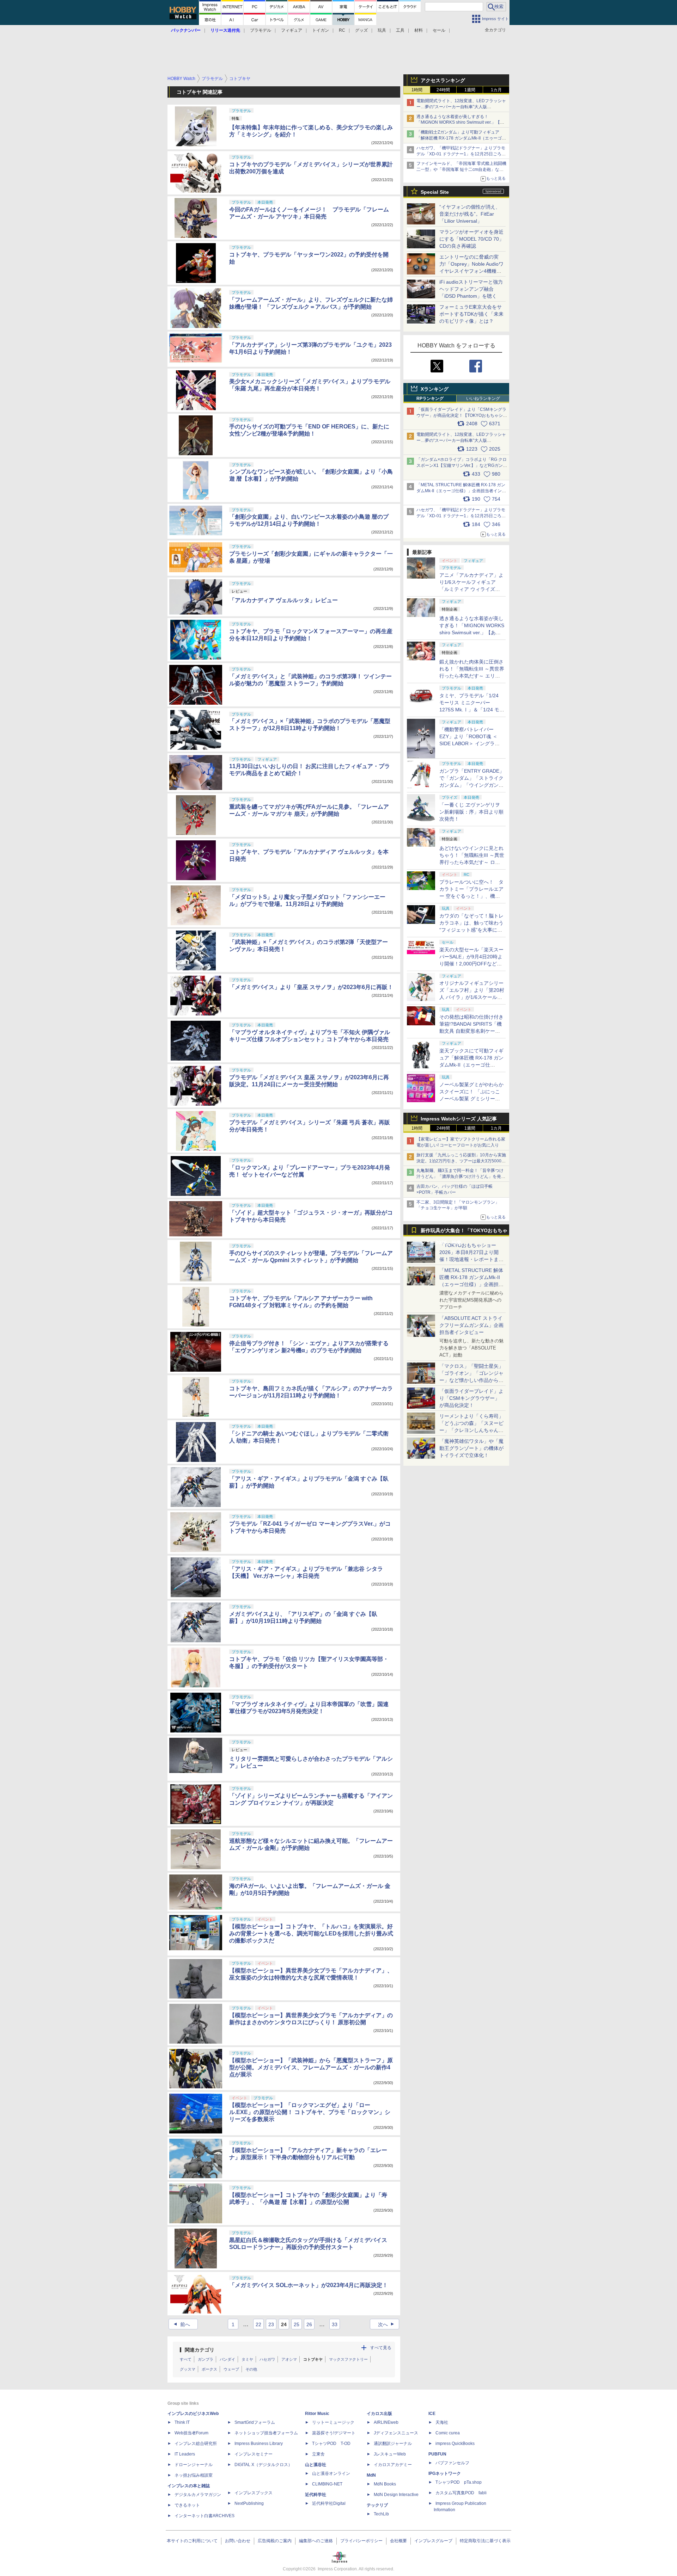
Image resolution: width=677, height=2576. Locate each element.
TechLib (381, 2514)
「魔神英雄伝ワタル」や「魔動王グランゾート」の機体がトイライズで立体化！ (471, 1448)
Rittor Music (317, 2414)
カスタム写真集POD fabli (461, 2493)
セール (439, 30)
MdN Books (385, 2484)
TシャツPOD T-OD (331, 2444)
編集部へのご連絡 (316, 2541)
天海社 (442, 2422)
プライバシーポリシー (361, 2541)
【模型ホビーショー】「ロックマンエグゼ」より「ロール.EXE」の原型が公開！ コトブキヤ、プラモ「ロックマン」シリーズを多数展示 (310, 2112)
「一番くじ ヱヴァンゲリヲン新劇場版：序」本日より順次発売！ (471, 812)
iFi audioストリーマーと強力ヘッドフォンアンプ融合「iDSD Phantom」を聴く (471, 289)
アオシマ (289, 2359)
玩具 (382, 30)
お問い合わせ (238, 2541)
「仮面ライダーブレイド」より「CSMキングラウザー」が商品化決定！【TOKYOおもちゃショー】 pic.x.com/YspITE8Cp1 (462, 415)
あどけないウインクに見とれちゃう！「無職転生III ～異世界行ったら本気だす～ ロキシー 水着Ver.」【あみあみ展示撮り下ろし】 (472, 862)
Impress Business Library (259, 2444)
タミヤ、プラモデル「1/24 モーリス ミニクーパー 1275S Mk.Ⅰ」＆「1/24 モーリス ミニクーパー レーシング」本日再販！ (472, 710)
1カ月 (496, 90)
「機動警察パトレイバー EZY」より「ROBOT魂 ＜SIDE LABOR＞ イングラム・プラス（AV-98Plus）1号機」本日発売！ (472, 743)
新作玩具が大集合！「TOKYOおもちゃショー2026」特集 (464, 1232)
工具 (400, 30)
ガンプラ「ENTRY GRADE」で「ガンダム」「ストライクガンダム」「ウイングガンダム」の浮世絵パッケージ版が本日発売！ (472, 785)
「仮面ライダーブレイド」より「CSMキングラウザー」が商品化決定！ (471, 1398)
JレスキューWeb (390, 2454)
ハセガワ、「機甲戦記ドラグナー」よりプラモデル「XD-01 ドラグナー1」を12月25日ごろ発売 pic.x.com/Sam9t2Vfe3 (461, 516)
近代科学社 (316, 2495)
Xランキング (435, 389)
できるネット (187, 2505)
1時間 (417, 90)
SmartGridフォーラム (255, 2422)
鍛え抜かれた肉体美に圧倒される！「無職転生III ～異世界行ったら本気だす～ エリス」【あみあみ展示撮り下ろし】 (472, 676)
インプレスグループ (433, 2541)
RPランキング (430, 399)
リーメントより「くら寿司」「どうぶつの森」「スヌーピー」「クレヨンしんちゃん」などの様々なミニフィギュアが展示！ (471, 1430)
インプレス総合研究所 (196, 2444)
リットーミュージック (333, 2422)
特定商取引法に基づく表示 (485, 2541)
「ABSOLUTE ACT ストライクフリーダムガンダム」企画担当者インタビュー (471, 1325)
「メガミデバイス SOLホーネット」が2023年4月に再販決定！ (309, 2285)
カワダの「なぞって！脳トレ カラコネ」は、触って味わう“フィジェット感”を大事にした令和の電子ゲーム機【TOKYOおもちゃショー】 (471, 930)
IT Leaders (185, 2454)
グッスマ (188, 2369)
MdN (371, 2475)
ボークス (209, 2369)
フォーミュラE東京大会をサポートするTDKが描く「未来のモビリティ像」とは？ (471, 314)
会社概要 (398, 2541)
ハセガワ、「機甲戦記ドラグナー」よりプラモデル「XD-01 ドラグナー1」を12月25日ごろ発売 (461, 154)
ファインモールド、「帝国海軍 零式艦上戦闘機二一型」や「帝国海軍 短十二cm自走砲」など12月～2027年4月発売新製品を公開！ (461, 169)
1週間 (470, 90)
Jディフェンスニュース (396, 2433)
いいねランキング (483, 399)
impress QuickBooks (455, 2444)
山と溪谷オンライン (331, 2473)
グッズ (361, 30)
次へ (387, 2324)
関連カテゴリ (200, 2350)
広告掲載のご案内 (275, 2541)
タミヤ (247, 2359)
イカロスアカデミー (393, 2465)
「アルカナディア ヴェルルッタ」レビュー (283, 600)
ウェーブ (231, 2369)
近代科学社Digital (329, 2503)
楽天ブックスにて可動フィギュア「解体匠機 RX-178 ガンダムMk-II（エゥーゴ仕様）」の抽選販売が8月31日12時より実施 (471, 1065)
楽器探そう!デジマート (334, 2433)
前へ (181, 2324)
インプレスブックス (254, 2493)
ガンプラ (206, 2359)
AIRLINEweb (386, 2422)
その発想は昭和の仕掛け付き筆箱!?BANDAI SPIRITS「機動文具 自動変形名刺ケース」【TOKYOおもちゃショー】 (471, 1031)
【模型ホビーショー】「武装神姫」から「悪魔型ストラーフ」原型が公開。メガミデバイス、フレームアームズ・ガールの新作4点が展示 (311, 2067)
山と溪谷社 (316, 2465)
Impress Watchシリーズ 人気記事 (459, 1119)
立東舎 (318, 2454)
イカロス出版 (379, 2414)
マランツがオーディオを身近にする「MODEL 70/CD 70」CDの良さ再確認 (472, 239)
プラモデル (261, 30)
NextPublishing (249, 2503)
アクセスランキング (443, 80)
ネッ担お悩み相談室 (194, 2475)
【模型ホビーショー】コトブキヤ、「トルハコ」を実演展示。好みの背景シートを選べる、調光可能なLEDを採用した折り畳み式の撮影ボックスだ (311, 1933)
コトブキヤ (313, 2359)
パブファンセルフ (452, 2463)
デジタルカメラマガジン (198, 2495)
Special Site (435, 192)
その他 (251, 2369)
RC (342, 30)
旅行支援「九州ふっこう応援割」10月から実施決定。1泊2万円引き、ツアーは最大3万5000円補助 (461, 1161)
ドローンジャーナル (194, 2465)
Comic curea (448, 2433)
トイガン (321, 30)
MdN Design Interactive (396, 2495)
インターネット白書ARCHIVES (205, 2516)
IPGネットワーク (445, 2473)
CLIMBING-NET (327, 2484)
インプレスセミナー (254, 2454)
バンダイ (227, 2359)
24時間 (443, 90)
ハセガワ (267, 2359)
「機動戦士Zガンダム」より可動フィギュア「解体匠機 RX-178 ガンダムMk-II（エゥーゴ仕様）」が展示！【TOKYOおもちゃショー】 (461, 138)
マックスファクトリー (348, 2359)
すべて (186, 2359)
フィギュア (292, 30)
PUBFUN (437, 2454)
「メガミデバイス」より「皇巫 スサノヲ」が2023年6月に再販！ (311, 987)
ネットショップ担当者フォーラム (266, 2433)
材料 (419, 30)
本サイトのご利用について (192, 2541)
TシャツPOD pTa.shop (459, 2482)
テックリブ (377, 2505)
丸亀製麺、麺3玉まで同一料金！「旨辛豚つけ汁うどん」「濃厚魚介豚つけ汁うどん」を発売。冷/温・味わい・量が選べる (460, 1176)
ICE (432, 2414)
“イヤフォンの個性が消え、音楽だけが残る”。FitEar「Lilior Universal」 (470, 214)
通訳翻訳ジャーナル (393, 2444)
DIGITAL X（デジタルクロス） (263, 2465)
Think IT (182, 2422)
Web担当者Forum (191, 2433)
